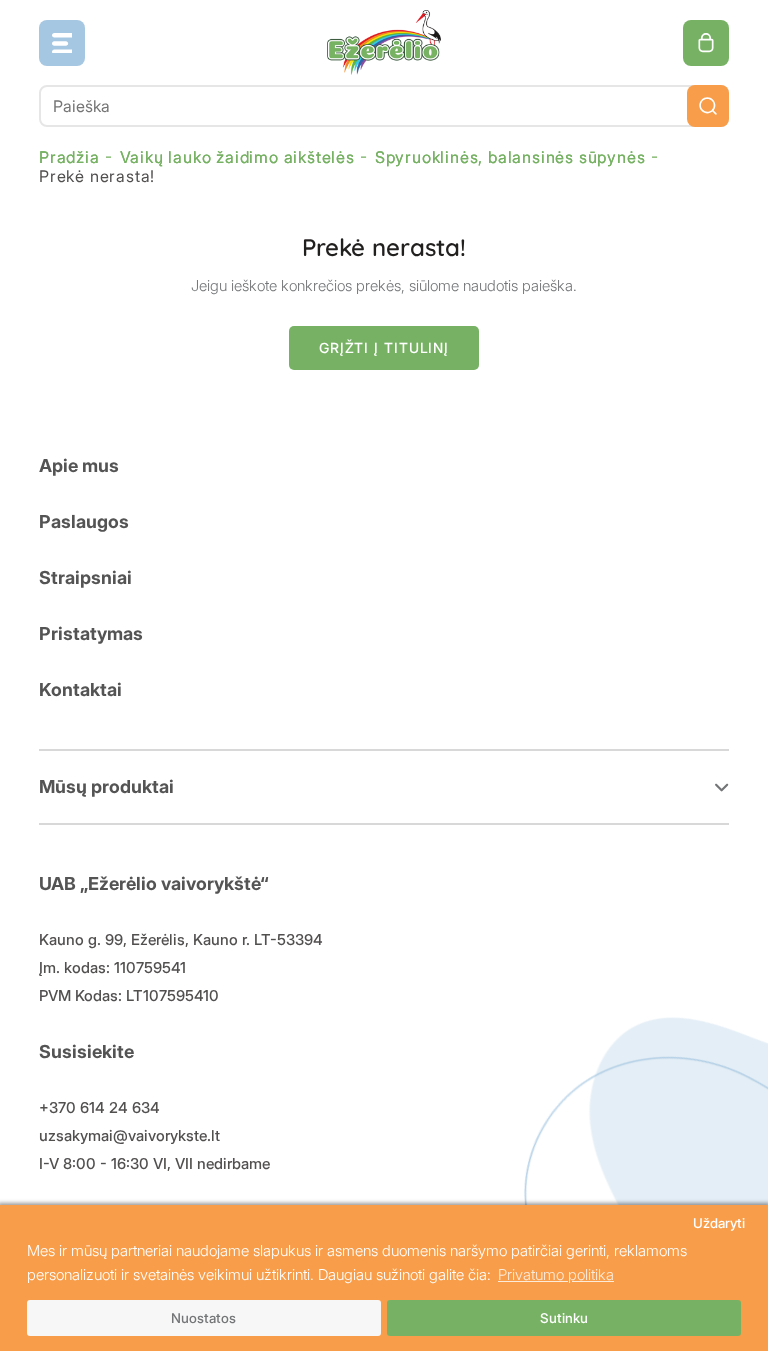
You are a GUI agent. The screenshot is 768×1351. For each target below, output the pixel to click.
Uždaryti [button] (719, 1223)
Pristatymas (91, 633)
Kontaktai (80, 689)
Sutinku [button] (564, 1318)
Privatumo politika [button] (556, 1274)
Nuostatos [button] (203, 1318)
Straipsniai (85, 577)
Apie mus (79, 465)
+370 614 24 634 (99, 1107)
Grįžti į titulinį (384, 347)
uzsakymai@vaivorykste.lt (129, 1135)
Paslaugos (84, 521)
